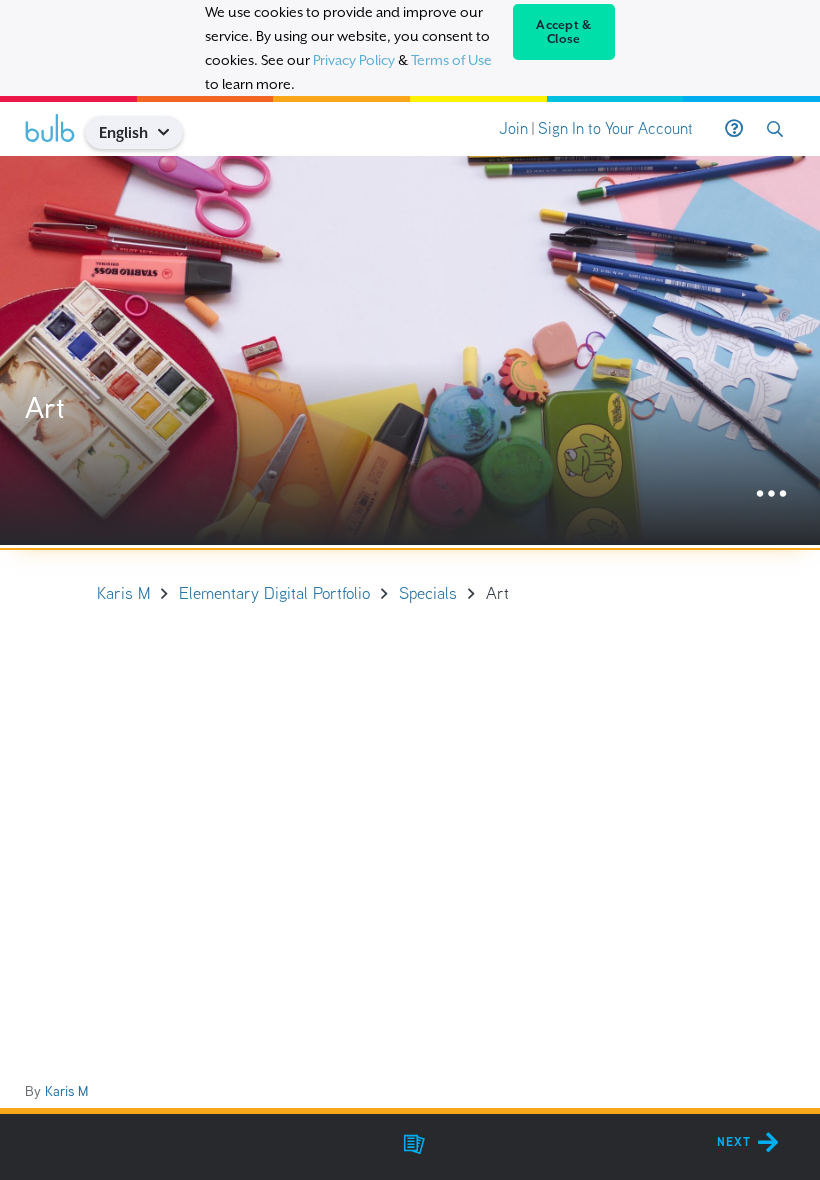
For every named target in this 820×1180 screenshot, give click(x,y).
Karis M (66, 1091)
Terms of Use (451, 60)
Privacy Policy (354, 60)
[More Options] (771, 494)
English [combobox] (123, 132)
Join (513, 128)
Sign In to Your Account (615, 128)
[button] (171, 132)
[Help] (734, 129)
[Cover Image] (410, 350)
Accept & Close (563, 32)
